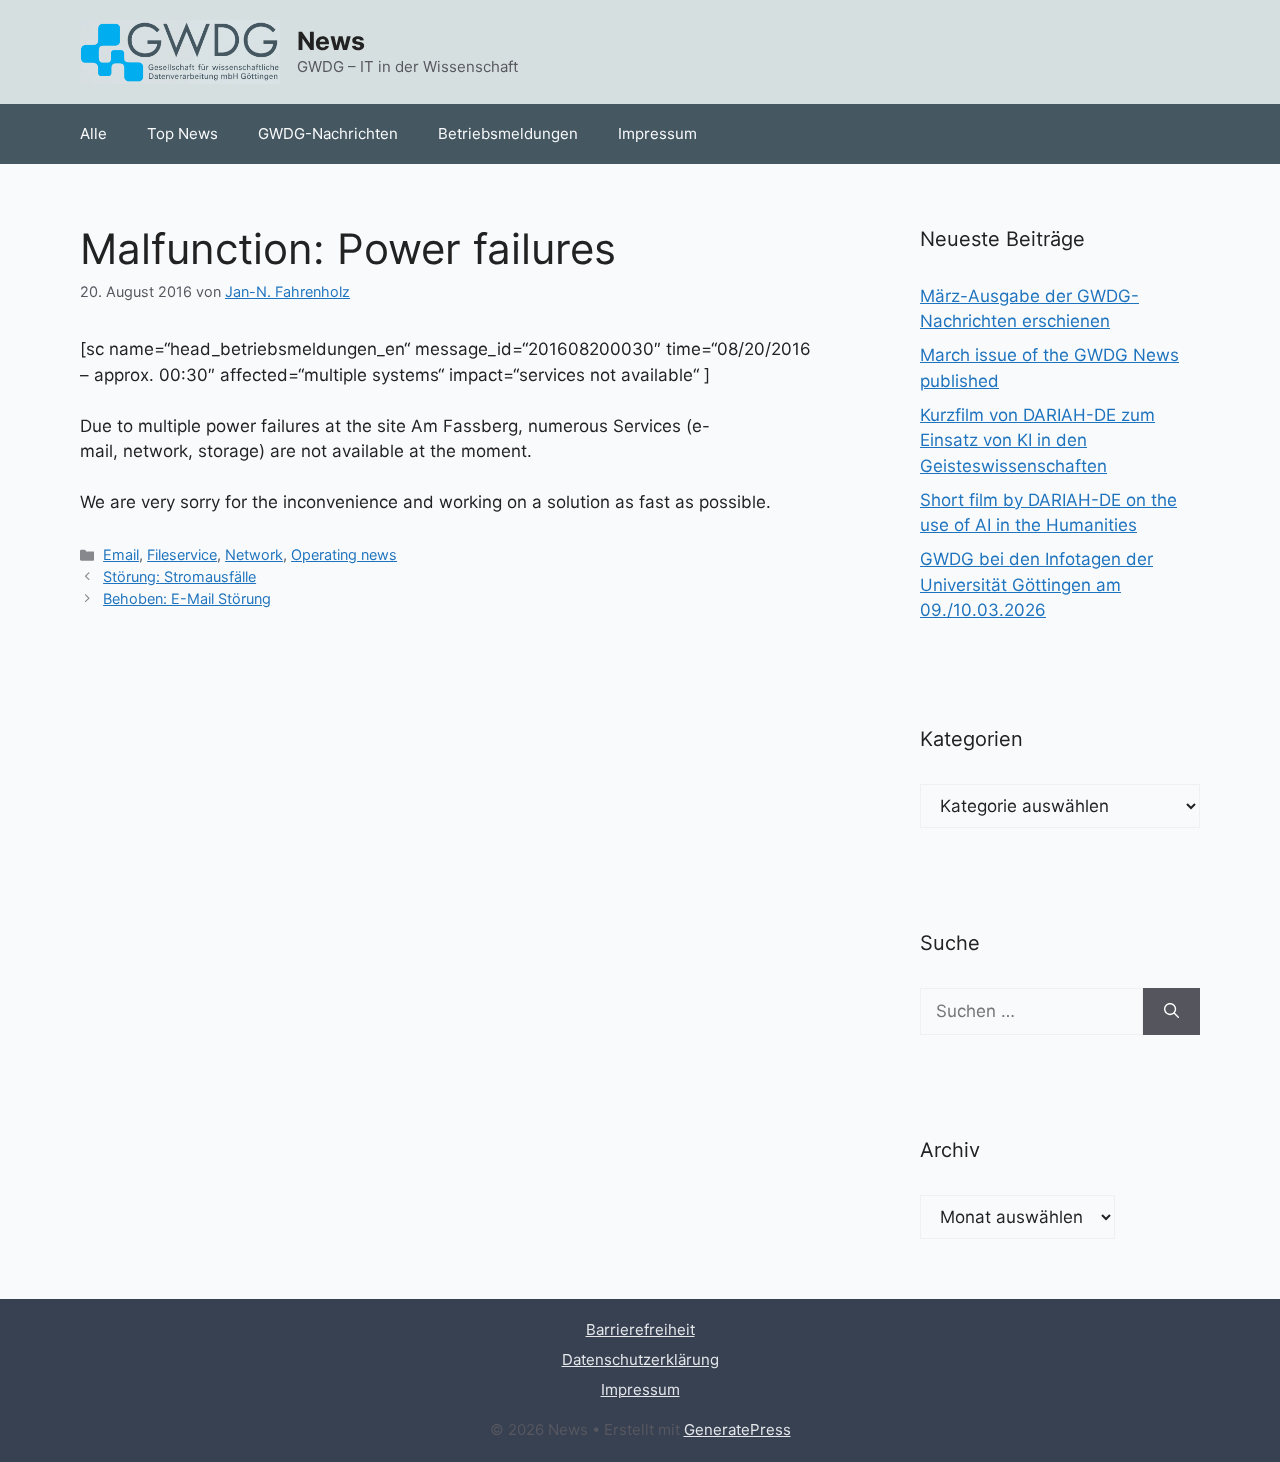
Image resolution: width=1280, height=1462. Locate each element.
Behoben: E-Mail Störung (187, 598)
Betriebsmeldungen (508, 133)
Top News (182, 133)
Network (254, 554)
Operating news (344, 554)
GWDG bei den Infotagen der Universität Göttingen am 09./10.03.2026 (1036, 584)
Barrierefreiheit (640, 1329)
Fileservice (182, 554)
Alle (93, 133)
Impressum (657, 133)
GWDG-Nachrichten (328, 133)
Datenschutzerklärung (640, 1359)
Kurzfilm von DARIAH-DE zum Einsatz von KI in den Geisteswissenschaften (1037, 440)
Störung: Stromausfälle (179, 576)
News (331, 41)
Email (121, 554)
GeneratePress (737, 1429)
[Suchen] (1171, 1012)
